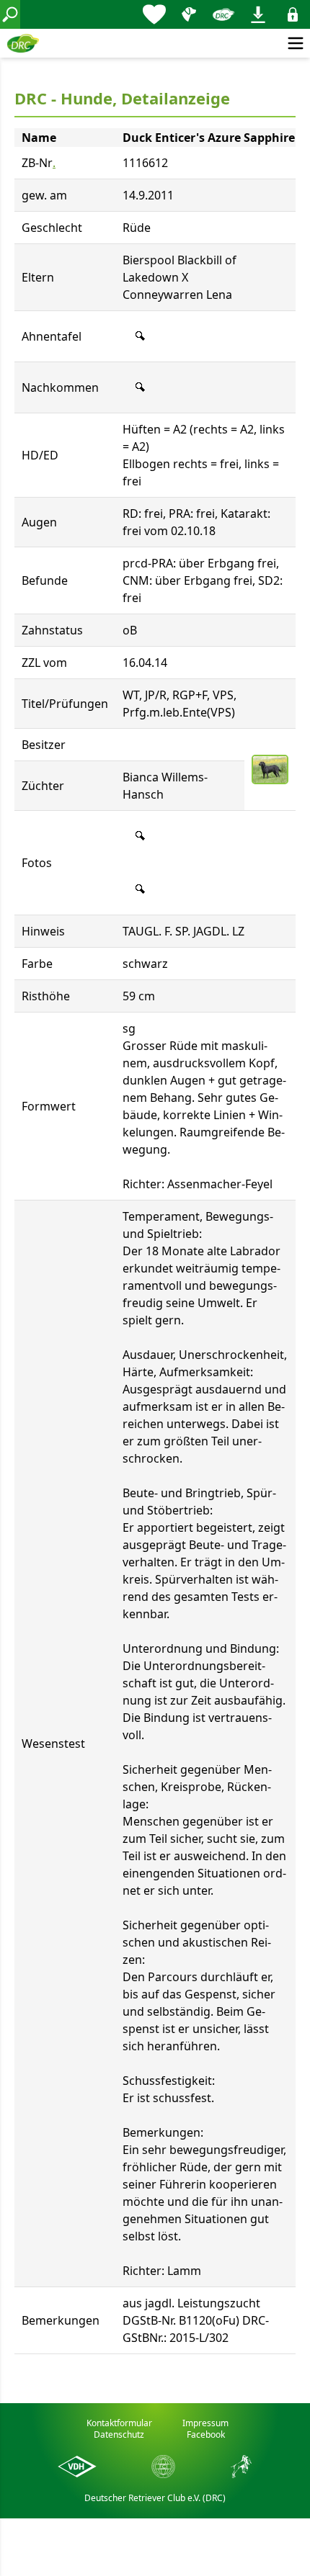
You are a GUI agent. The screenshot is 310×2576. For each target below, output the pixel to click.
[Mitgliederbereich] (293, 14)
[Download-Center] (258, 14)
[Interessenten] (154, 14)
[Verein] (223, 14)
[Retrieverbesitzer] (189, 14)
